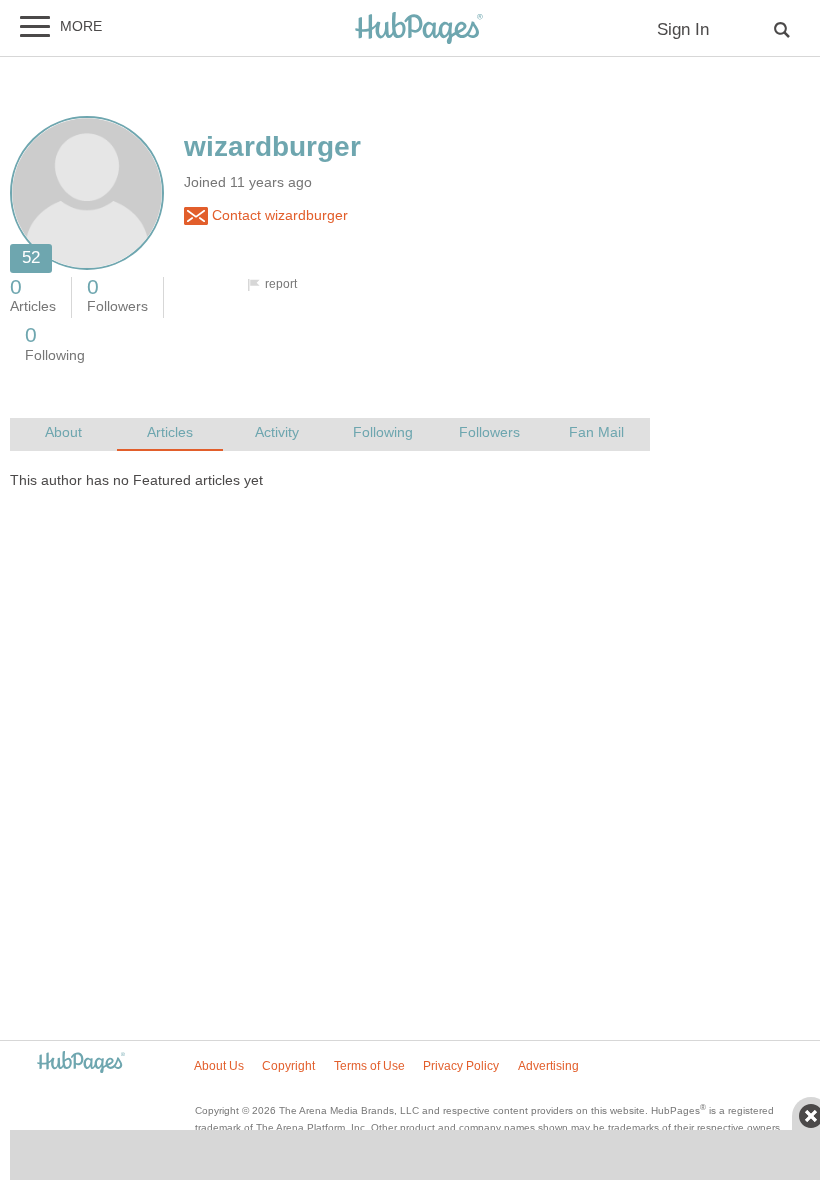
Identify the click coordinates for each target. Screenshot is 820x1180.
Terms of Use (369, 1066)
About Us (219, 1066)
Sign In (683, 29)
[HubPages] (419, 29)
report (281, 284)
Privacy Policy (461, 1066)
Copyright (288, 1066)
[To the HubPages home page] (81, 1063)
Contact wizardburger (278, 215)
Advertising (548, 1066)
